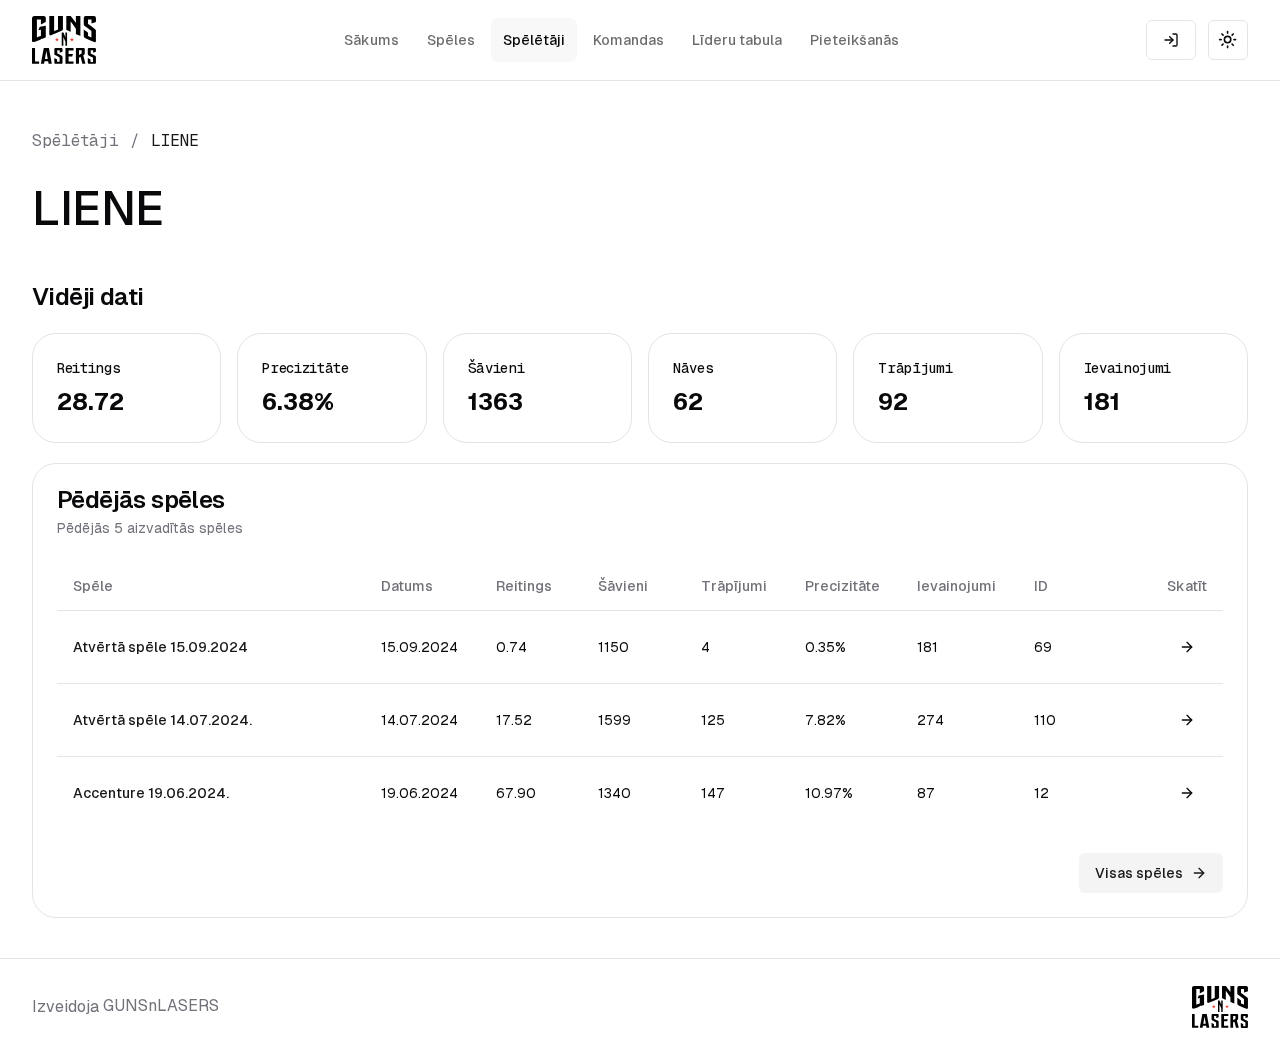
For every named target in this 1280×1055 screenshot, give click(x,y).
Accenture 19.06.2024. (151, 793)
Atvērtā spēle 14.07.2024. (162, 720)
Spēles (451, 40)
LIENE (175, 140)
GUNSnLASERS (161, 1005)
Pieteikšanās (854, 40)
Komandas (628, 40)
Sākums (371, 40)
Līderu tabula (737, 40)
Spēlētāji (534, 40)
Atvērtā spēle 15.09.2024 (160, 647)
